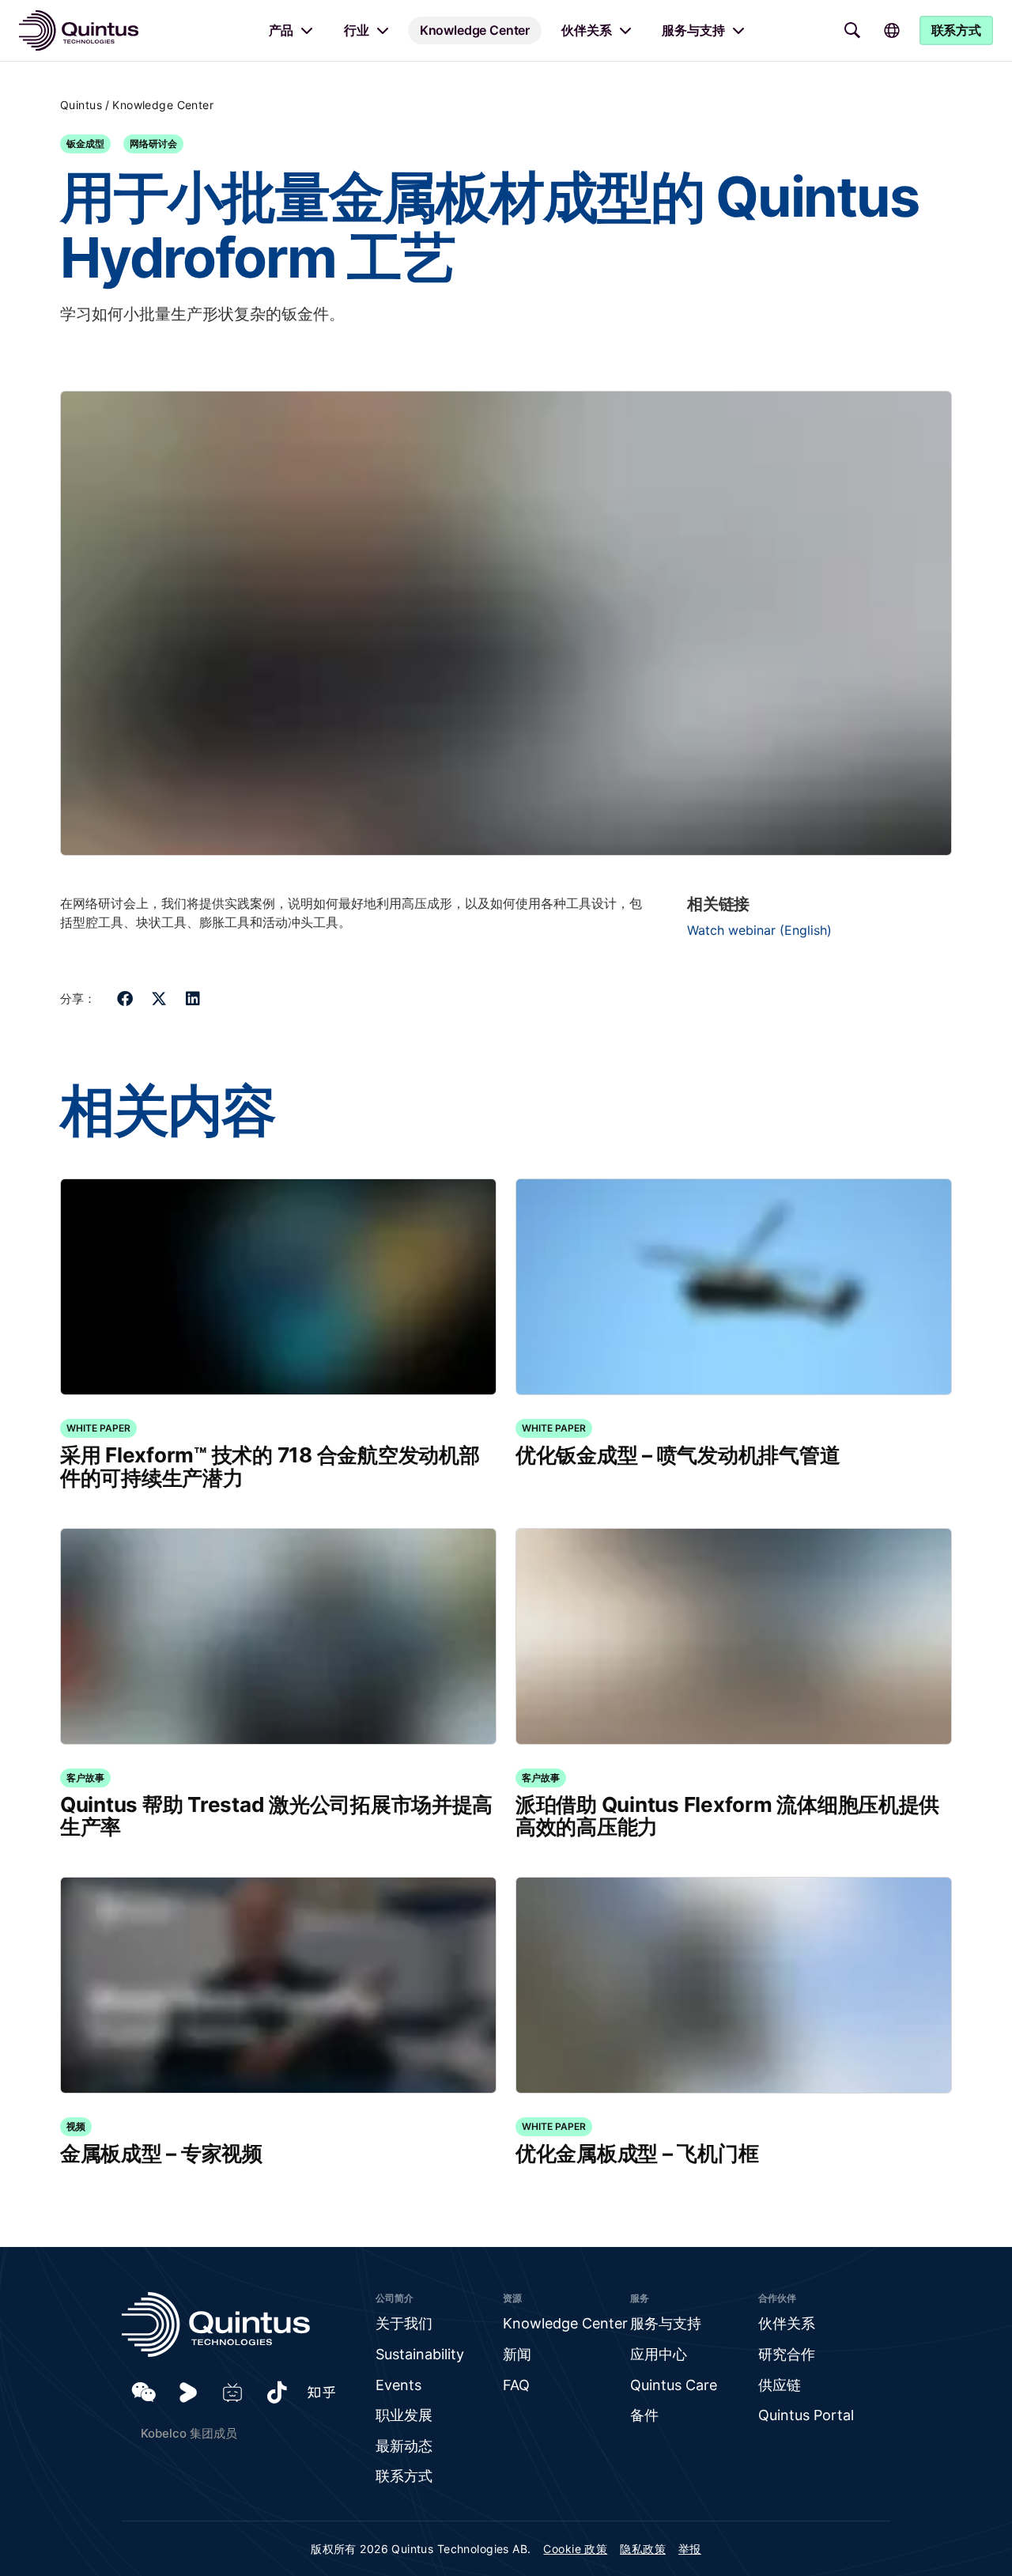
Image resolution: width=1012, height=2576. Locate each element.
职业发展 (404, 2415)
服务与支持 (693, 30)
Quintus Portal (806, 2415)
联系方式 (404, 2476)
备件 (644, 2415)
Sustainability (420, 2354)
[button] (125, 999)
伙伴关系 (586, 30)
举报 (690, 2549)
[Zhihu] (321, 2393)
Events (398, 2385)
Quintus (81, 105)
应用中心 (659, 2354)
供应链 (780, 2385)
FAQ (516, 2385)
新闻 (517, 2354)
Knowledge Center (475, 30)
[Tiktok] (277, 2393)
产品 (281, 30)
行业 (357, 30)
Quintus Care (674, 2385)
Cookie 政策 (575, 2549)
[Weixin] (144, 2393)
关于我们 (404, 2323)
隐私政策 (643, 2549)
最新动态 (404, 2446)
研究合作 (787, 2354)
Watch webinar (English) (759, 930)
